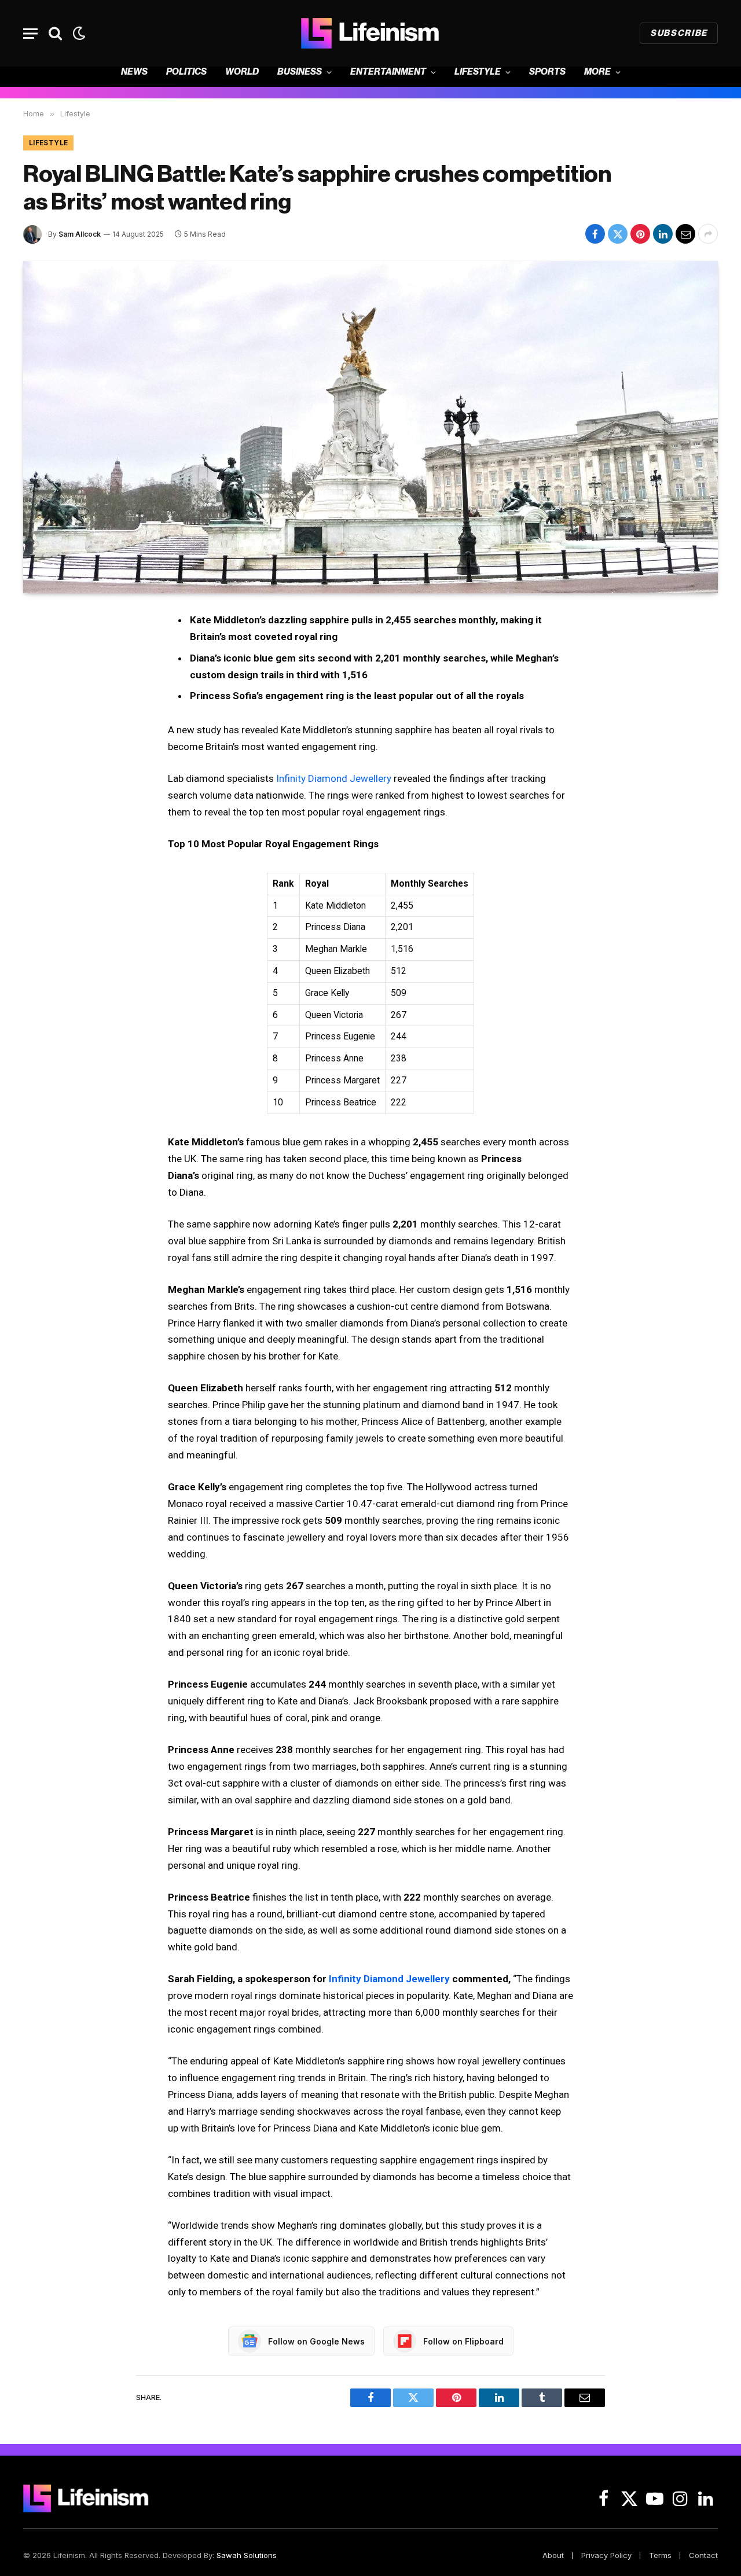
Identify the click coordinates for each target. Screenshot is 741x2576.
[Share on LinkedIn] (663, 234)
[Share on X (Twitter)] (618, 234)
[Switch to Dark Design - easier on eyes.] (78, 33)
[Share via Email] (685, 234)
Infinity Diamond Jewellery (334, 778)
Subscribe (679, 33)
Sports (547, 72)
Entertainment (388, 72)
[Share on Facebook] (595, 234)
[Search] (55, 33)
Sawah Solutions (247, 2555)
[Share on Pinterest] (640, 234)
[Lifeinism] (370, 33)
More (597, 72)
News (134, 72)
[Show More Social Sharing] (708, 234)
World (242, 72)
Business (300, 72)
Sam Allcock (80, 234)
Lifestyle (478, 72)
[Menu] (30, 33)
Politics (186, 72)
